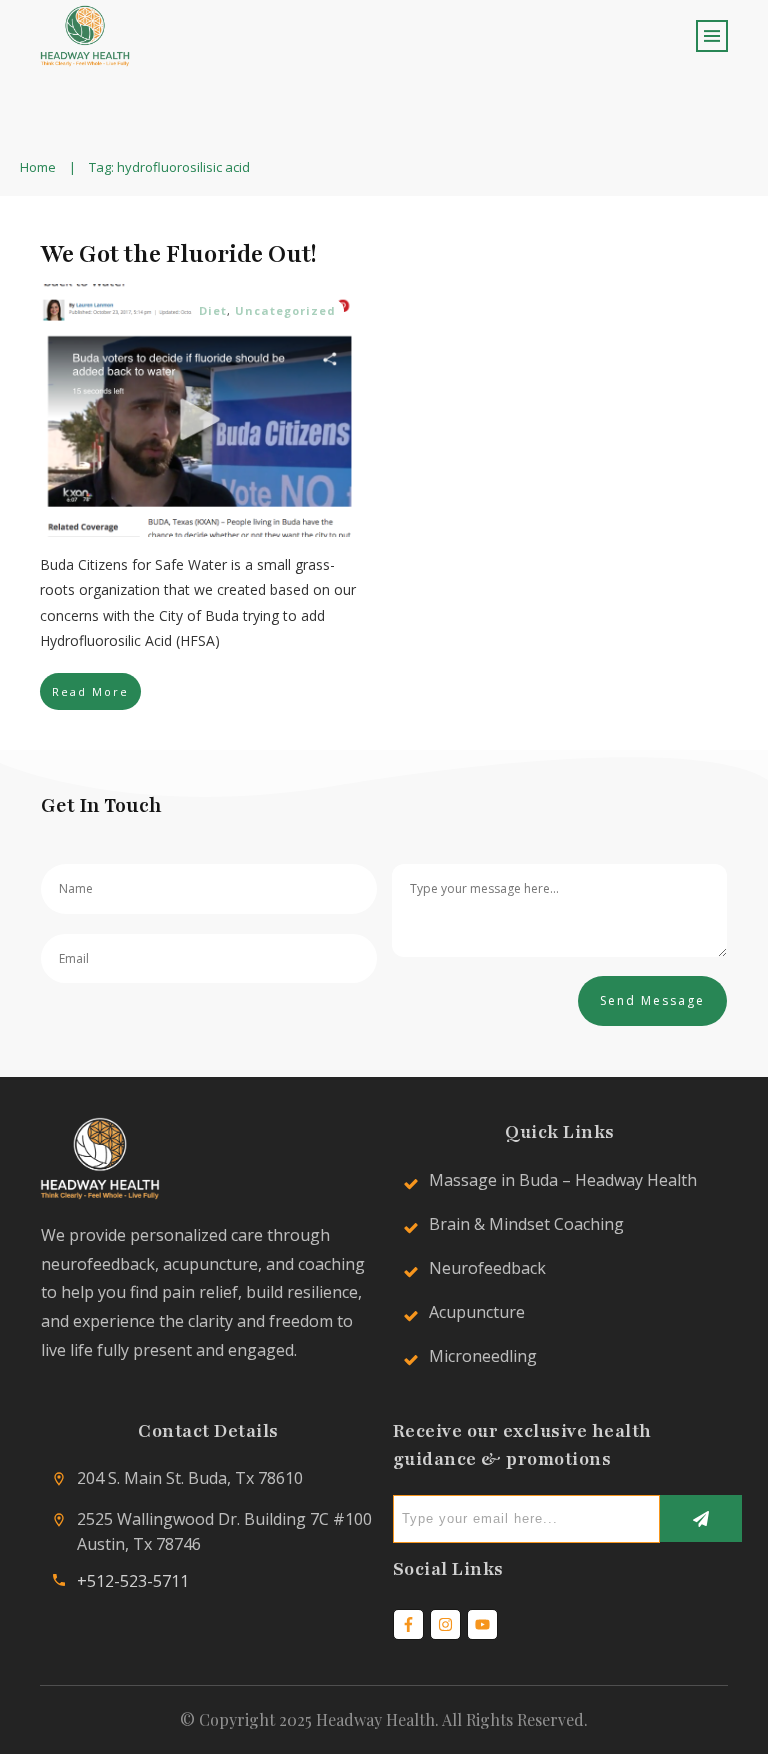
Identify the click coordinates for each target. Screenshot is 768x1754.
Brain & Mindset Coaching (526, 1224)
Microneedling (483, 1356)
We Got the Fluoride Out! (178, 254)
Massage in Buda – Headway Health (563, 1180)
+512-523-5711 (133, 1581)
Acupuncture (477, 1312)
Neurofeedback (487, 1268)
